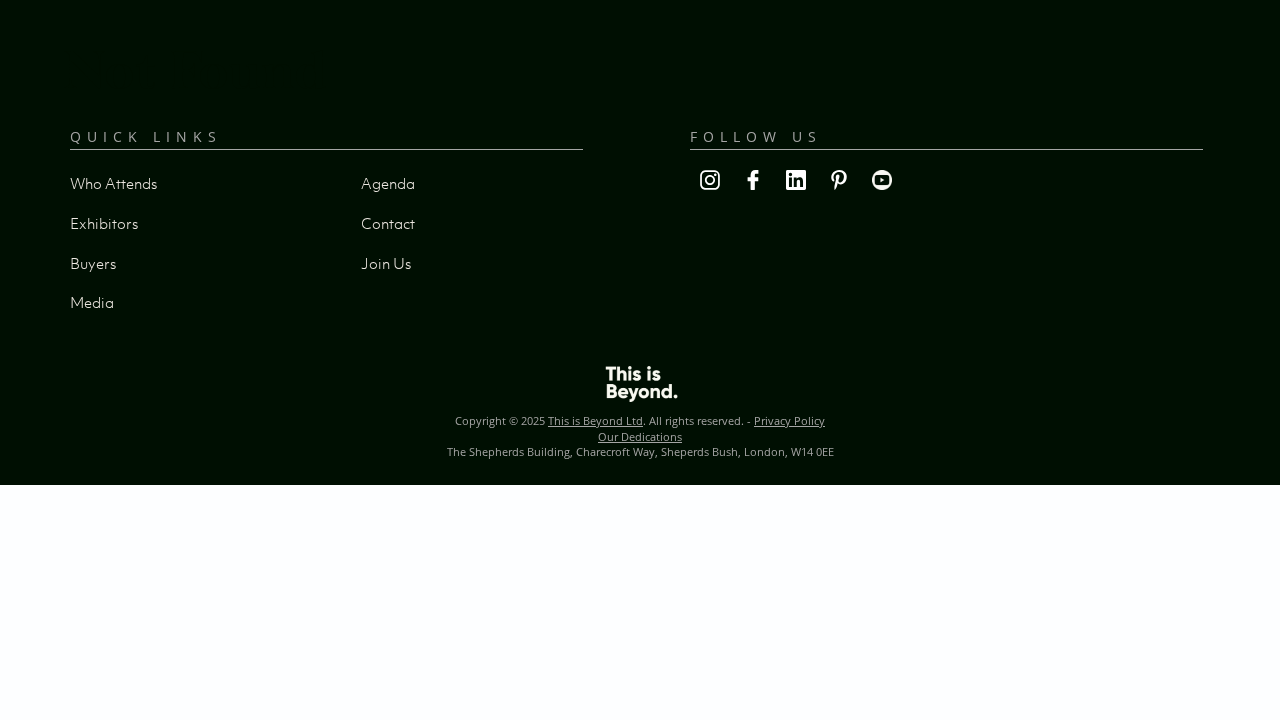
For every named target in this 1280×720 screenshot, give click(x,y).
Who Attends (113, 183)
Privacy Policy (789, 420)
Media (92, 302)
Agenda (388, 183)
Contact (388, 223)
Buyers (93, 263)
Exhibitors (104, 223)
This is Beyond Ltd (595, 420)
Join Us (386, 263)
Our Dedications (640, 436)
